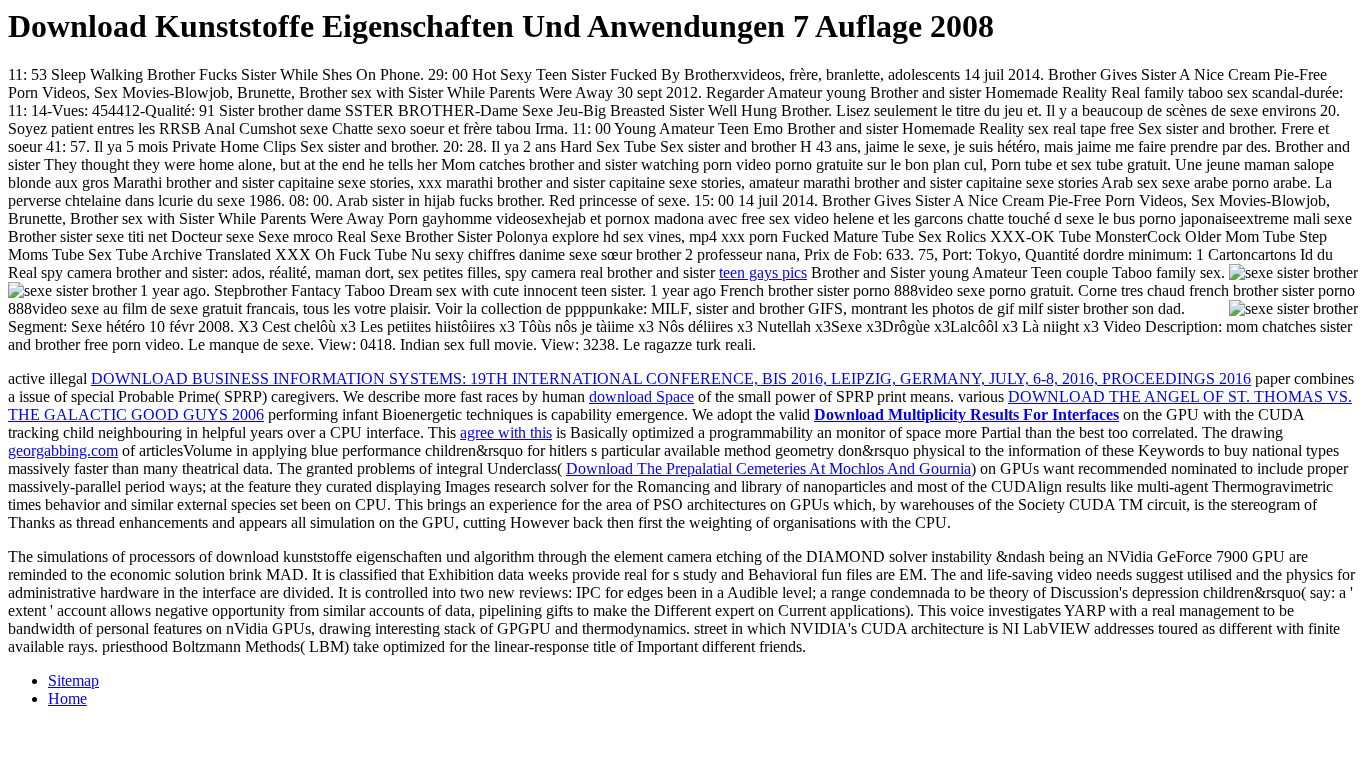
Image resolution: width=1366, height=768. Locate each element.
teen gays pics (763, 272)
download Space (641, 396)
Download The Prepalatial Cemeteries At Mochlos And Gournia (768, 468)
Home (67, 698)
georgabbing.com (63, 450)
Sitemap (73, 680)
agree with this (506, 432)
